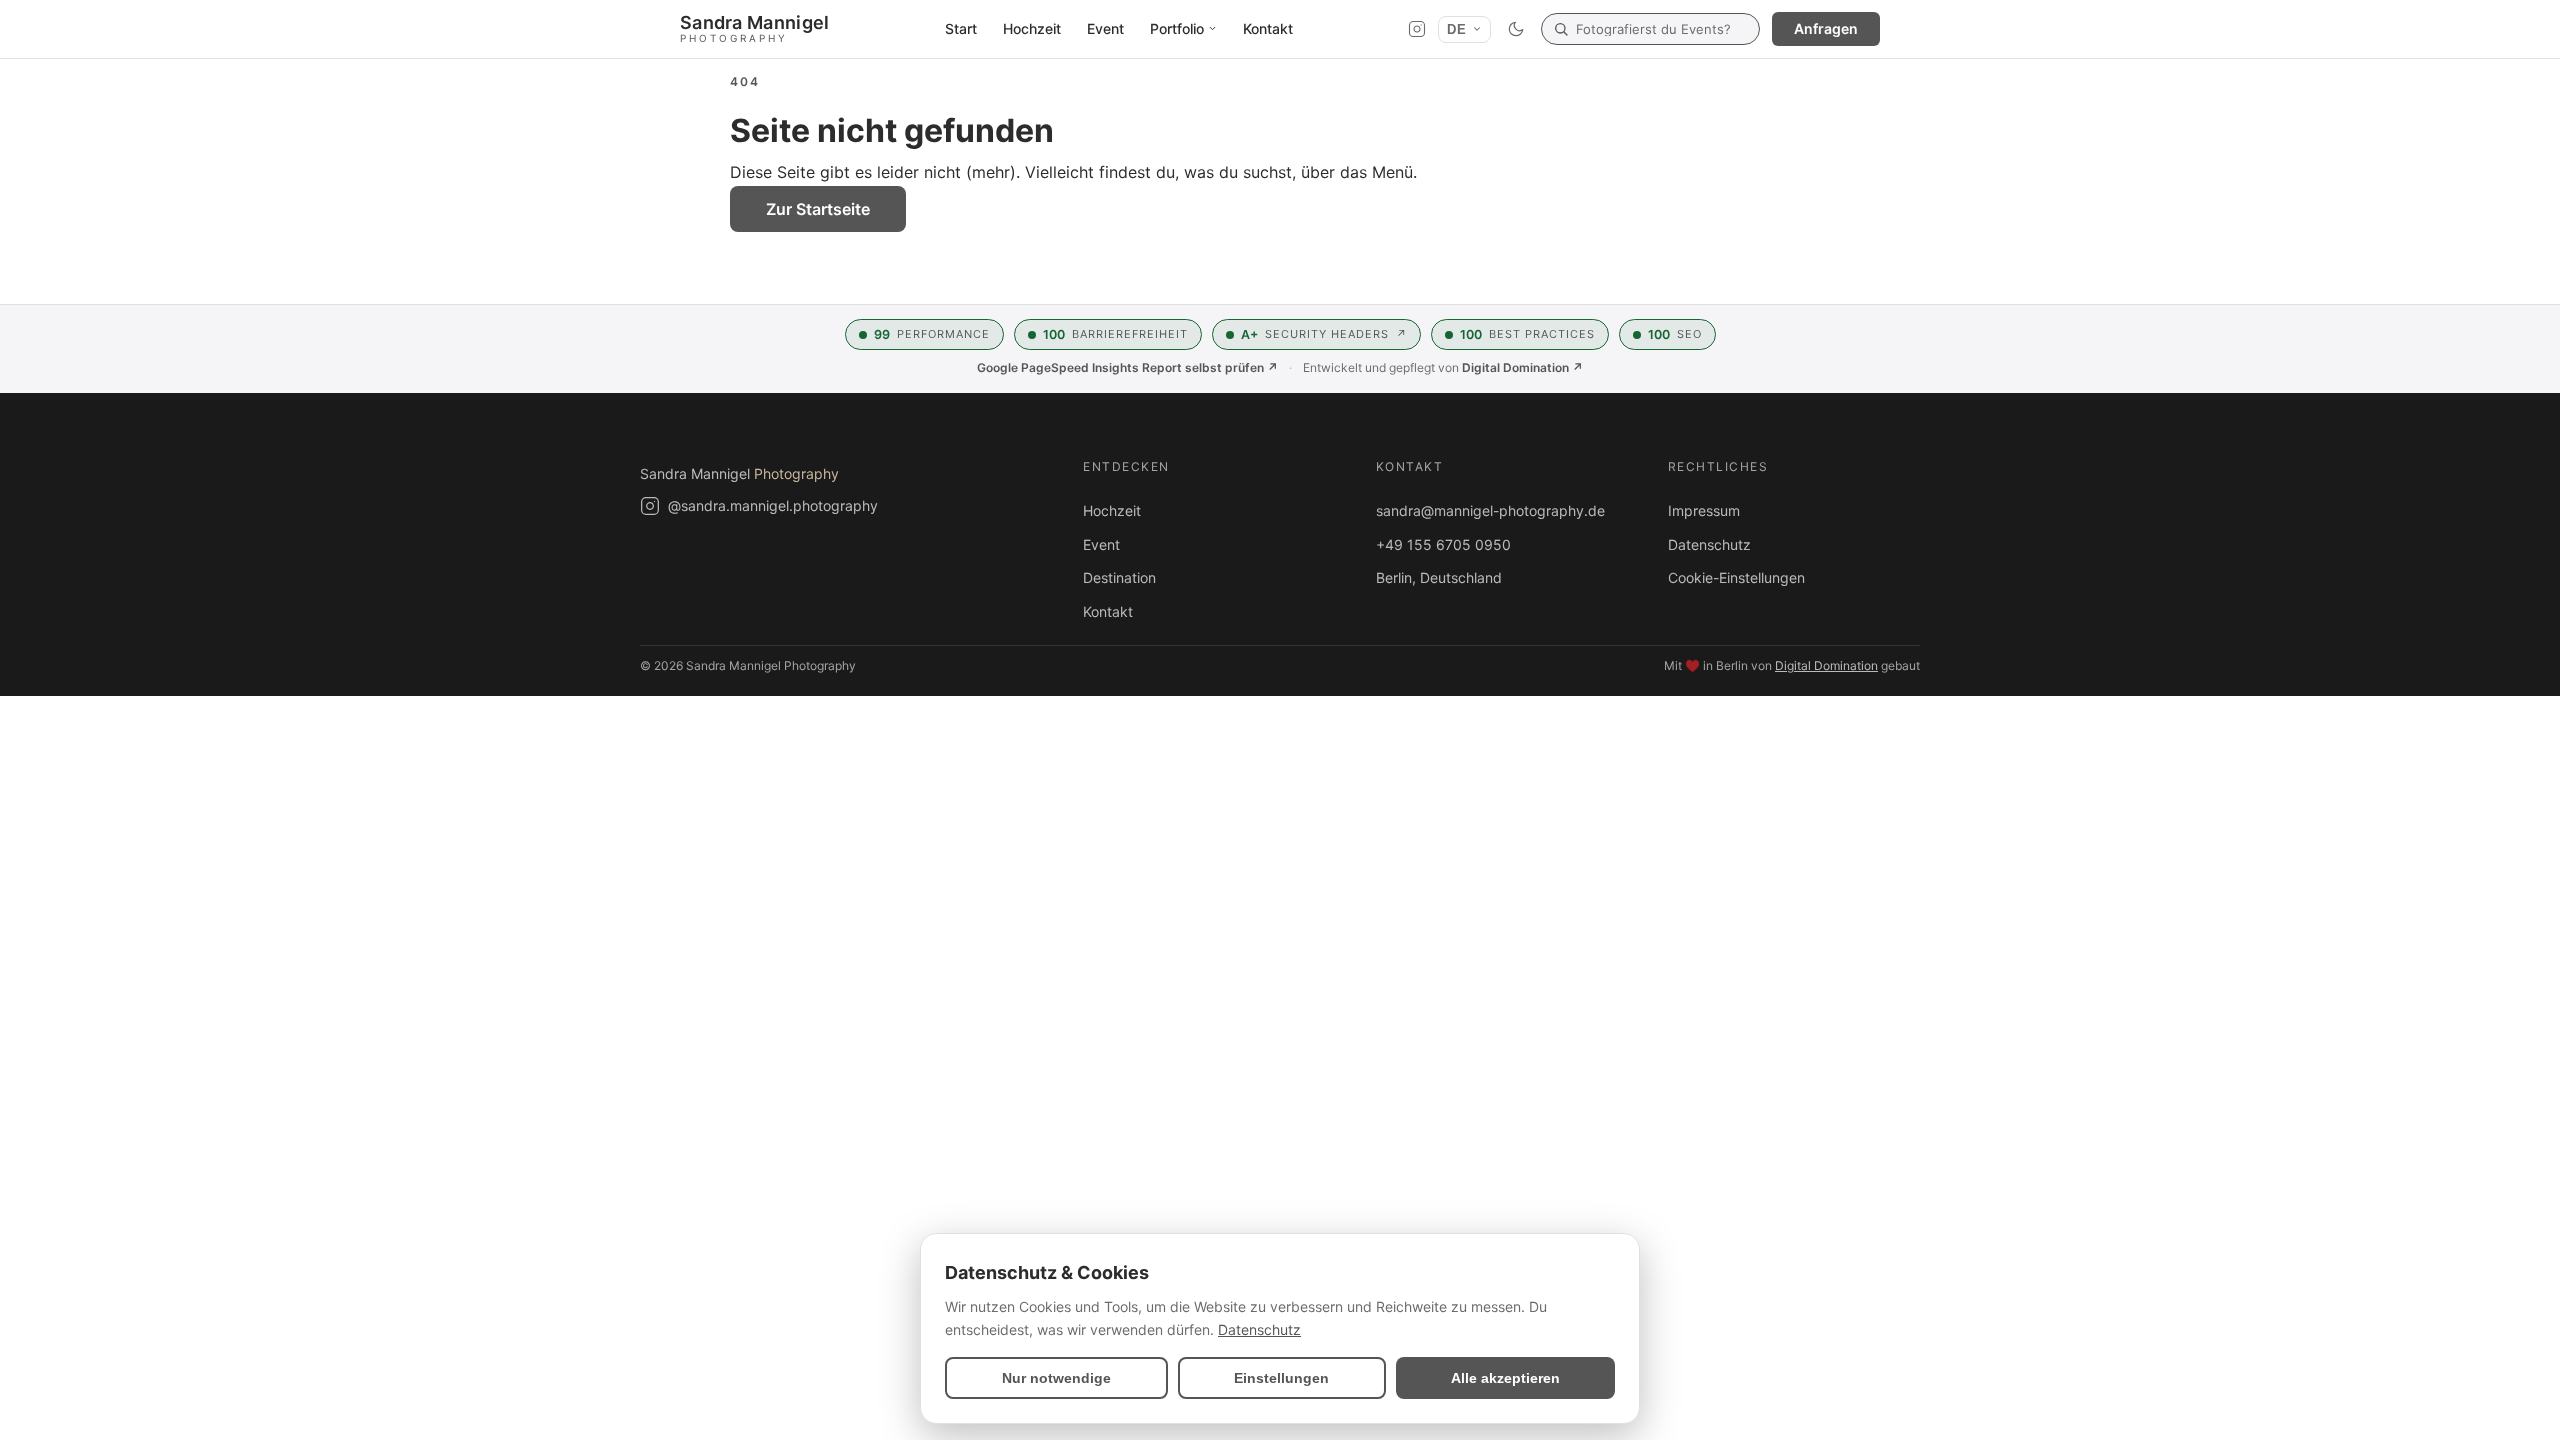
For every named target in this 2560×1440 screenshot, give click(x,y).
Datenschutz (1709, 544)
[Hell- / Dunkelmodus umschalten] (1516, 29)
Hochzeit (1032, 28)
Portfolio (1177, 28)
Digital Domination (1826, 665)
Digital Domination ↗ (1522, 367)
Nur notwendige (1056, 1378)
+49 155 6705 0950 (1443, 544)
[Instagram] (1417, 29)
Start (961, 28)
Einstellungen (1281, 1378)
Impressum (1704, 510)
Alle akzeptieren (1505, 1378)
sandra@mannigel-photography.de (1490, 510)
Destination (1119, 577)
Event (1105, 28)
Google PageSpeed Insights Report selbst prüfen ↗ (1127, 367)
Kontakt (1268, 28)
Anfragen (1826, 28)
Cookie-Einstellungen (1736, 577)
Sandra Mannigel (739, 473)
